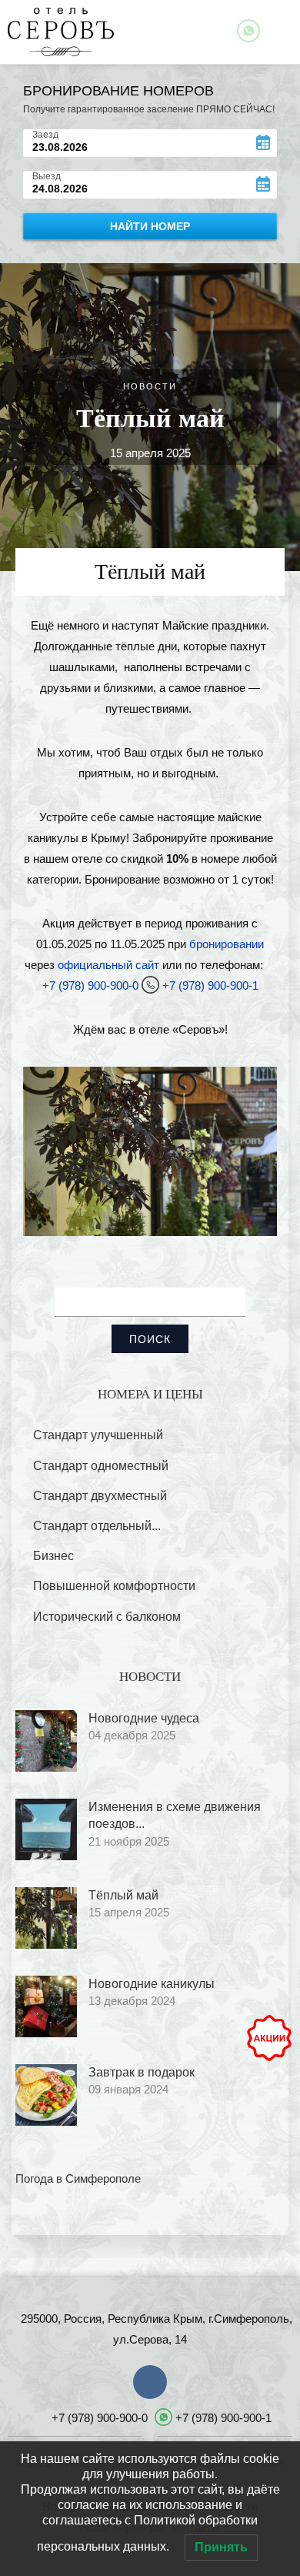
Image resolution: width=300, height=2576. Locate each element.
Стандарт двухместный (100, 1496)
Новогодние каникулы (152, 1984)
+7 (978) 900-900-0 (90, 986)
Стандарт (97, 1526)
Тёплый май (123, 1895)
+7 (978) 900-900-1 (210, 986)
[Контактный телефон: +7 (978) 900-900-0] (271, 965)
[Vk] (150, 2382)
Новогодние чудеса (144, 1718)
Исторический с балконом (107, 1617)
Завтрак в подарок (142, 2072)
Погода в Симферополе (78, 2178)
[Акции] (269, 2038)
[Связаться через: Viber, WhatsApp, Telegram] (248, 31)
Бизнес (53, 1556)
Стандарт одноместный (101, 1466)
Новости (150, 386)
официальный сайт (108, 965)
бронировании (227, 944)
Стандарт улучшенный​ (98, 1435)
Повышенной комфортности (114, 1586)
